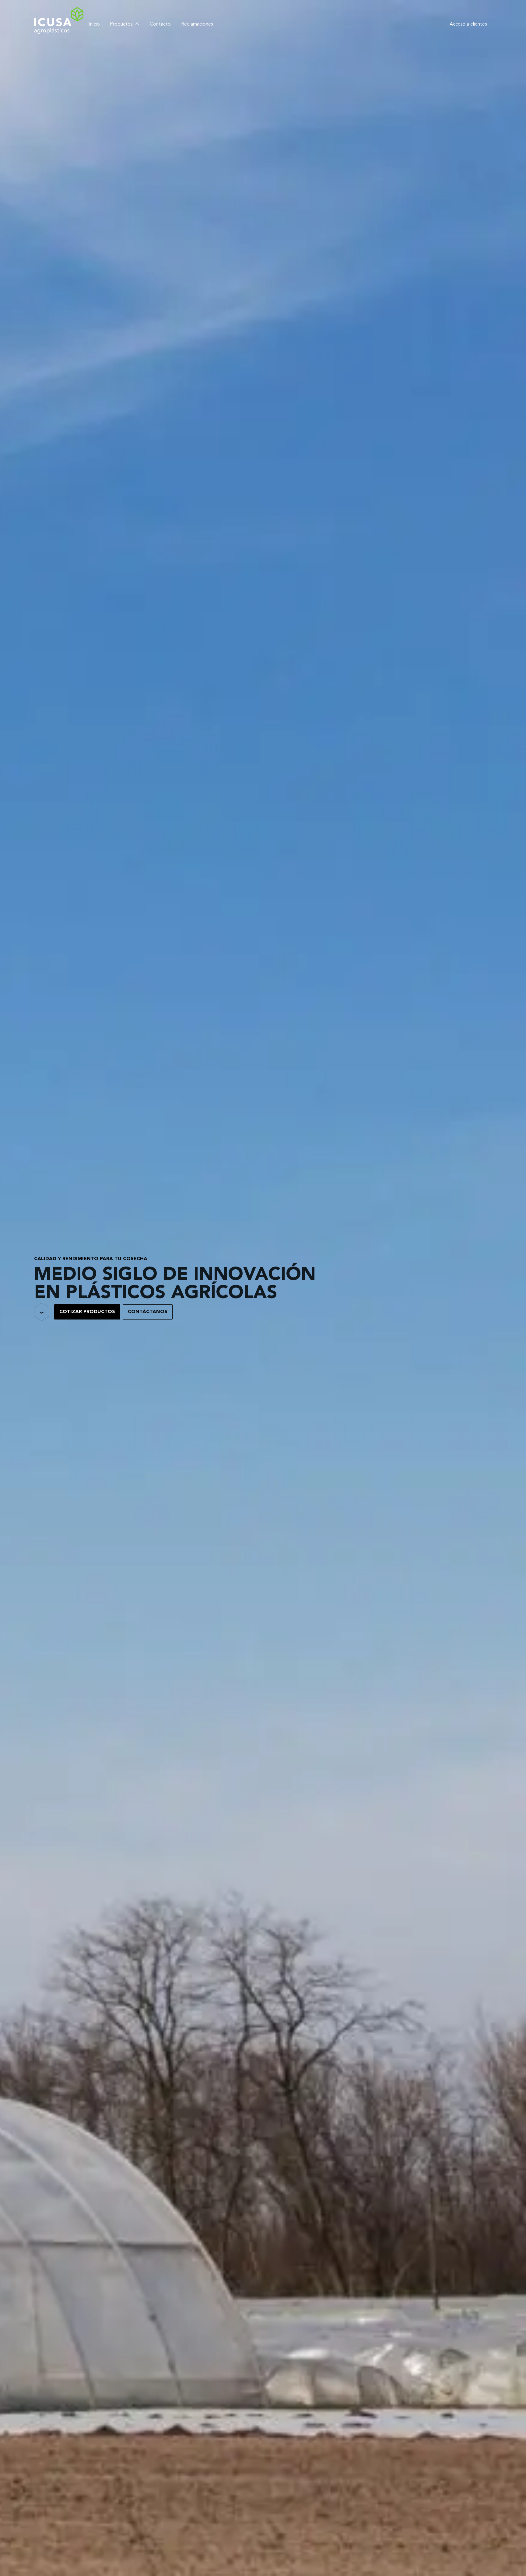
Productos (121, 24)
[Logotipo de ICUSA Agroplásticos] (59, 21)
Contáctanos (148, 1312)
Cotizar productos (87, 1312)
